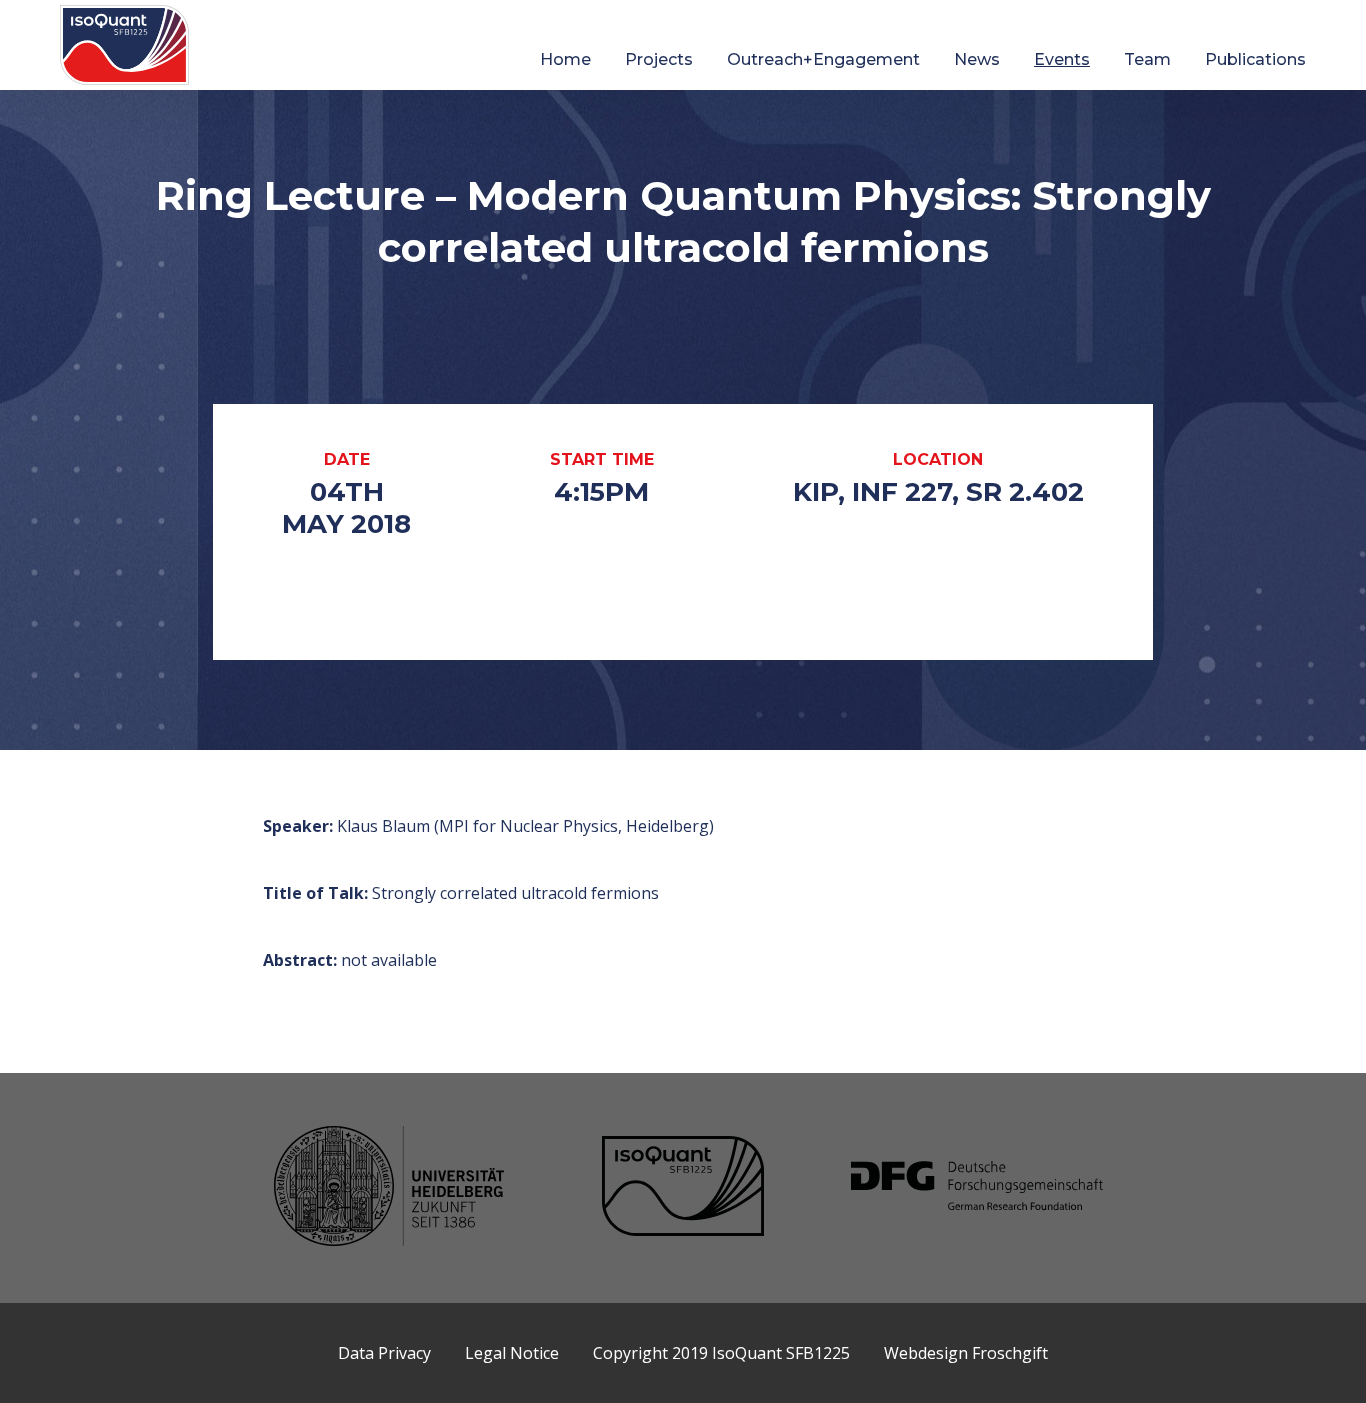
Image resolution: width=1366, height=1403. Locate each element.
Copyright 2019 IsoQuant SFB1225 (721, 1353)
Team (1147, 59)
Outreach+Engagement (823, 59)
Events (1062, 59)
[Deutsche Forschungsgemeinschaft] (977, 1188)
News (977, 59)
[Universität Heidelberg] (389, 1188)
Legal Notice (512, 1353)
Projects (659, 59)
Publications (1255, 59)
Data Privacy (384, 1353)
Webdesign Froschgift (966, 1353)
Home (565, 59)
